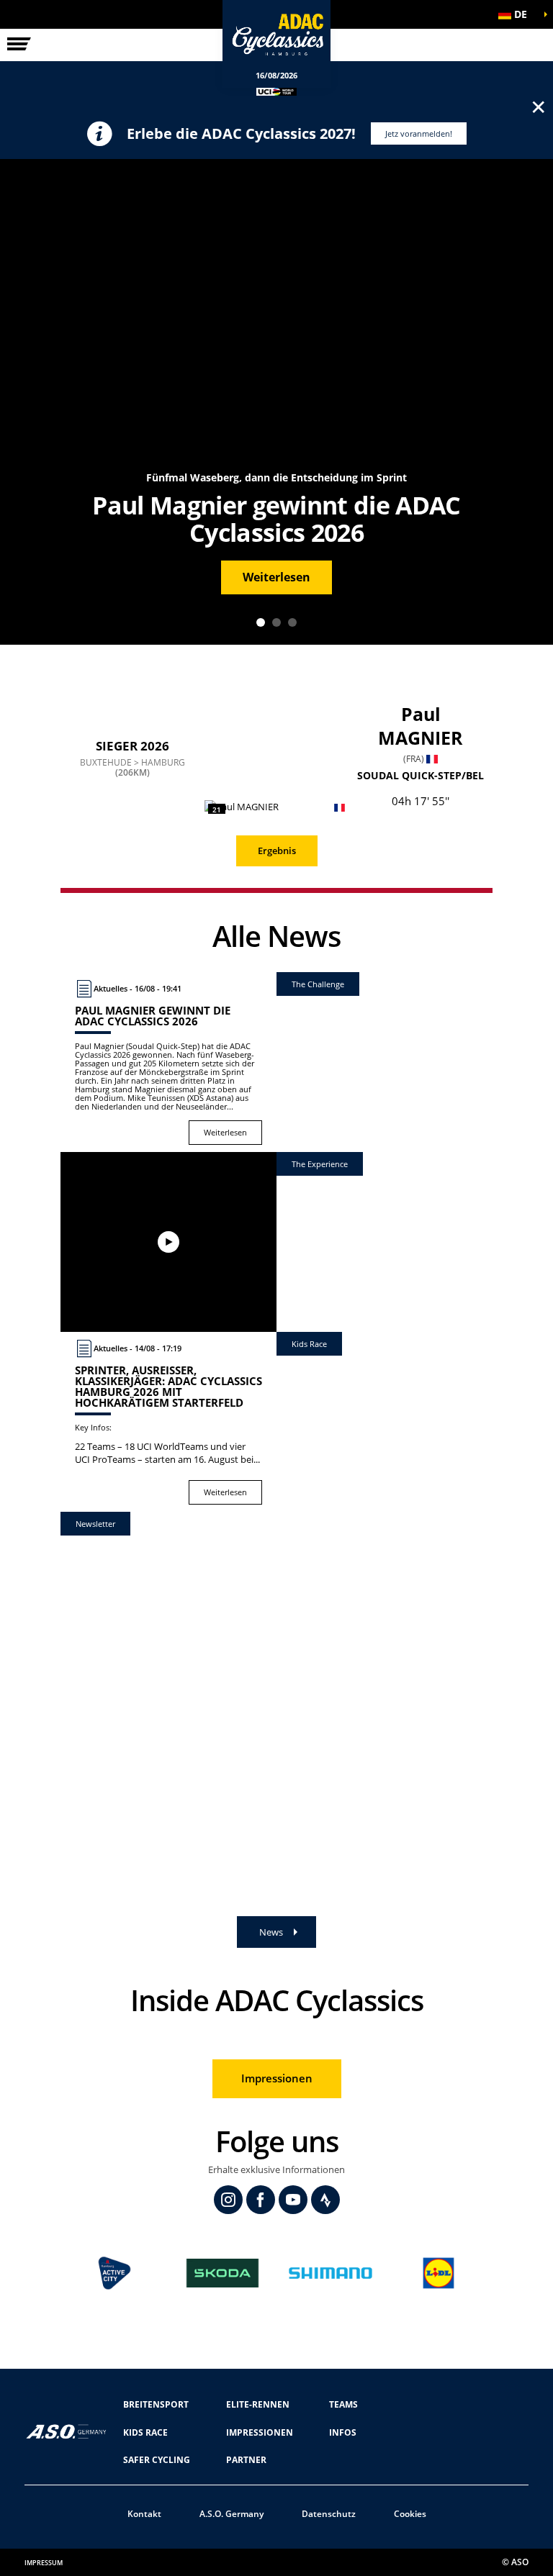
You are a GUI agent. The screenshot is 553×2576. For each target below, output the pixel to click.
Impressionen (277, 2078)
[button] (517, 14)
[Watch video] (168, 1242)
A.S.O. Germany (231, 2514)
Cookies (410, 2514)
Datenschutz (329, 2514)
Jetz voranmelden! (419, 133)
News (271, 1932)
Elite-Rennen (258, 2404)
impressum (44, 2563)
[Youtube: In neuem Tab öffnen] (293, 2200)
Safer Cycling (157, 2460)
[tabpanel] (276, 402)
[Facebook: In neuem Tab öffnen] (261, 2200)
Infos (343, 2432)
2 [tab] (276, 622)
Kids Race (145, 2432)
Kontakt (144, 2514)
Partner (246, 2460)
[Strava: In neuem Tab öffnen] (325, 2200)
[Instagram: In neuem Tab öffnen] (228, 2200)
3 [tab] (292, 622)
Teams (343, 2404)
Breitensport (156, 2404)
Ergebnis (277, 851)
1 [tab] (261, 622)
